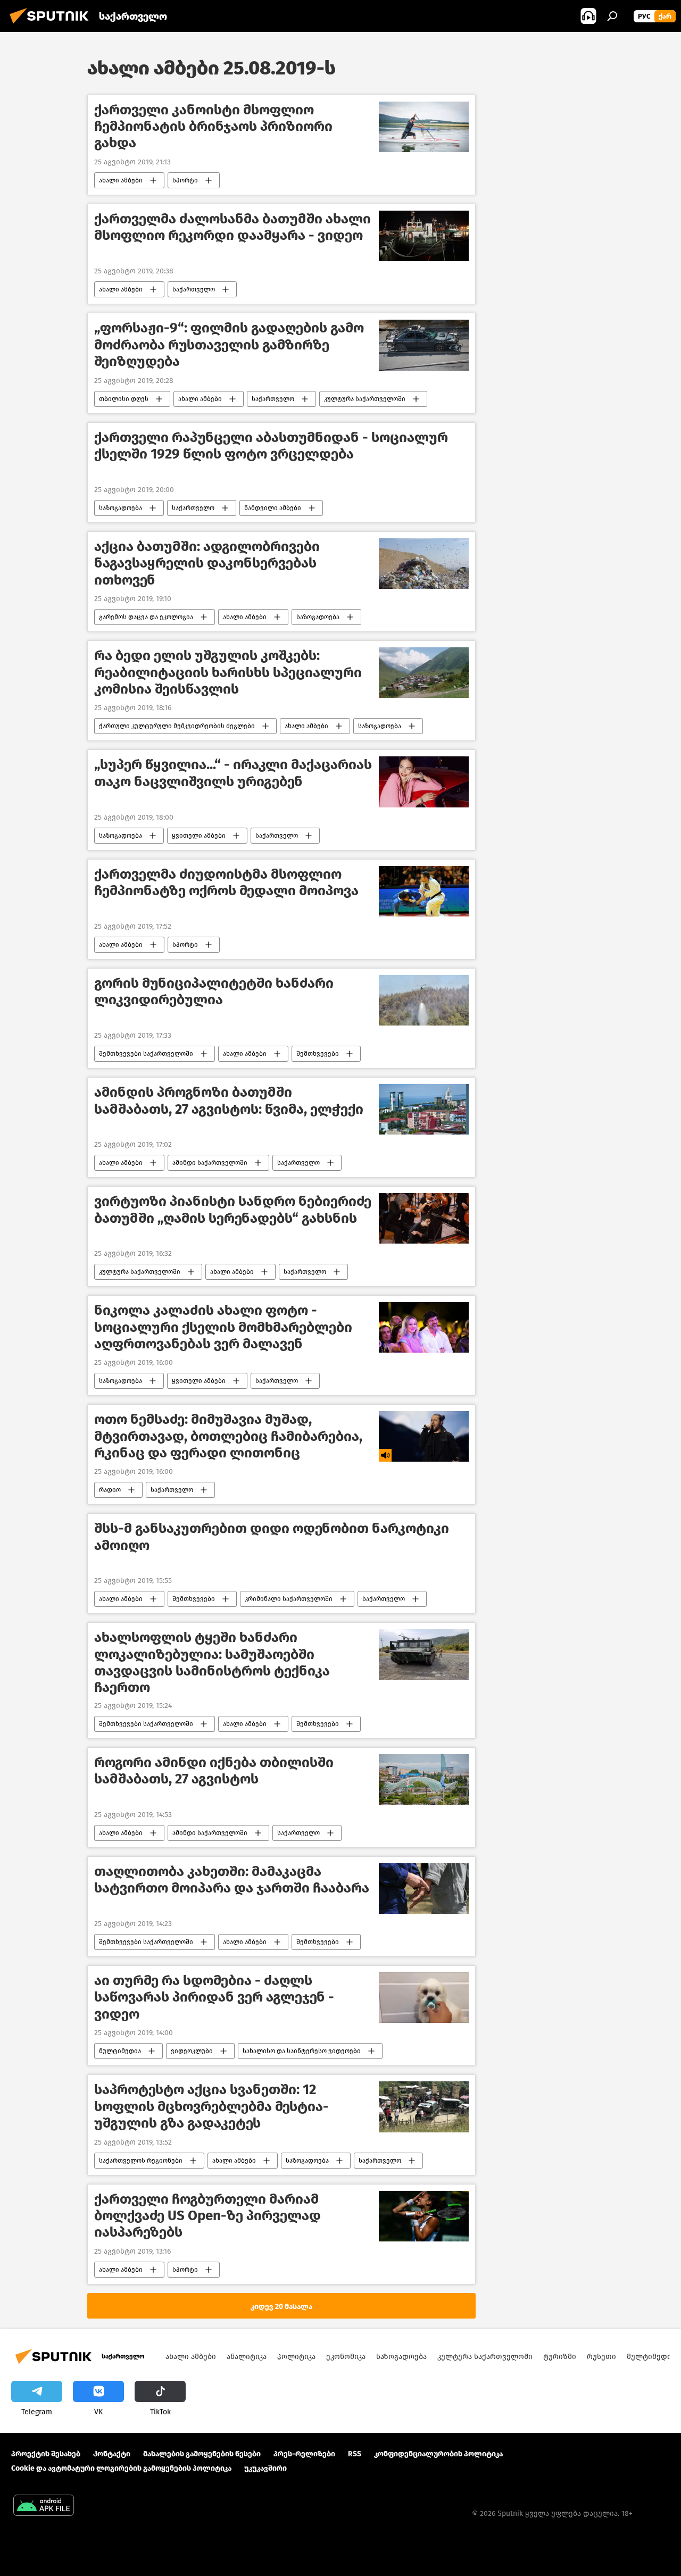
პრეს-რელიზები (304, 2454)
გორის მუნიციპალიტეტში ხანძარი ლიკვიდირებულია (214, 991)
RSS (355, 2454)
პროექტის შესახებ (46, 2454)
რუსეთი (601, 2357)
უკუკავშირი (265, 2468)
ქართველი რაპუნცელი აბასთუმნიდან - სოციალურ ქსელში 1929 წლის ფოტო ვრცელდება (271, 446)
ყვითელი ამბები (199, 836)
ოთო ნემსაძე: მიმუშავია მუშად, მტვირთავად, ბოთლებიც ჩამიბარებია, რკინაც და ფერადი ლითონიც (228, 1436)
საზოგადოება (121, 508)
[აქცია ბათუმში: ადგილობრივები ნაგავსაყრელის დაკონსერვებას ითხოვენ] (424, 564)
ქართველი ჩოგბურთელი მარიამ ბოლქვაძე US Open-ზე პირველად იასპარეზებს (207, 2216)
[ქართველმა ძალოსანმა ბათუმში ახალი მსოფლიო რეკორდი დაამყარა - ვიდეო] (424, 236)
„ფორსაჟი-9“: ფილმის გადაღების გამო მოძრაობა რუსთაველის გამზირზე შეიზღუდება (229, 344)
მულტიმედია (120, 2051)
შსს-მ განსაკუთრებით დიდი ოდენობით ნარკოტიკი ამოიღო (272, 1537)
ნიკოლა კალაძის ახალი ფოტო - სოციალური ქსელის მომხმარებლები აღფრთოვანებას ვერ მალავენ (223, 1327)
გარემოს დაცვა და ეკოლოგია (146, 617)
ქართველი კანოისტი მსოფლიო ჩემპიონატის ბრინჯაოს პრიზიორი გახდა (213, 126)
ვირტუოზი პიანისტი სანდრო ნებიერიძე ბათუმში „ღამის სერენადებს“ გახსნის (233, 1210)
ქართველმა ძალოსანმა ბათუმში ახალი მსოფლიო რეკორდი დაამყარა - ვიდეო (232, 227)
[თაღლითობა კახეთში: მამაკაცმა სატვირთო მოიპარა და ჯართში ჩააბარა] (424, 1889)
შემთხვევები (318, 1054)
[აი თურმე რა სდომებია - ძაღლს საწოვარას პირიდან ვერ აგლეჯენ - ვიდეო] (424, 1998)
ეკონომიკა (346, 2357)
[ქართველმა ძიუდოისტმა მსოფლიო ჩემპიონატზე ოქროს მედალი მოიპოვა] (424, 891)
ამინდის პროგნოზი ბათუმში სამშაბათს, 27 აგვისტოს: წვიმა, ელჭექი (229, 1101)
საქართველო (194, 289)
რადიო (110, 1490)
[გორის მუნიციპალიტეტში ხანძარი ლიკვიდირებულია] (424, 1000)
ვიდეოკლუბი (192, 2051)
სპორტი (185, 180)
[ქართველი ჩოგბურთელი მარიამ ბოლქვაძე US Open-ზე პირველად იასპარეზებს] (424, 2216)
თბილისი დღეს (124, 399)
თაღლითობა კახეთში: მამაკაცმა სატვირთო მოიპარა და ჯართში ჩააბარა (232, 1880)
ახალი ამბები (121, 180)
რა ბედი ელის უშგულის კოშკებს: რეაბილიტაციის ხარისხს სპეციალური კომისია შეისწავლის (228, 672)
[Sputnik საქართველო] (52, 25)
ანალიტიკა (247, 2357)
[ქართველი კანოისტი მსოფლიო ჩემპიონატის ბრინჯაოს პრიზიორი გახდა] (424, 127)
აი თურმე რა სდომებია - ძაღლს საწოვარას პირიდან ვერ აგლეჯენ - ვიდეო (214, 1997)
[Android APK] (44, 2507)
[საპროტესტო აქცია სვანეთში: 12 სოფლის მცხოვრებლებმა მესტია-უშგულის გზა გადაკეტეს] (424, 2107)
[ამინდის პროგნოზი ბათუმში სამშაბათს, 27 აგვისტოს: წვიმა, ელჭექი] (424, 1109)
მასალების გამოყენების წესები (202, 2454)
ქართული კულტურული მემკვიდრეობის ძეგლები (177, 726)
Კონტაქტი (112, 2454)
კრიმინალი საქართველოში (289, 1599)
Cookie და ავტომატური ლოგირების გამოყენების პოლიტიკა (121, 2468)
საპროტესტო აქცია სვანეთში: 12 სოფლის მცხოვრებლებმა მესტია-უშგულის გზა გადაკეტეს (211, 2106)
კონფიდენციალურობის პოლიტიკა (438, 2454)
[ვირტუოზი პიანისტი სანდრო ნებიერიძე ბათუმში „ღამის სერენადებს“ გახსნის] (424, 1218)
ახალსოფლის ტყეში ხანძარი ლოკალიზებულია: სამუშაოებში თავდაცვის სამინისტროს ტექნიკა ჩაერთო (212, 1662)
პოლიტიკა (296, 2357)
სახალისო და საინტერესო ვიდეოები (302, 2051)
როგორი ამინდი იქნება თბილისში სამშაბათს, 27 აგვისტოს (214, 1771)
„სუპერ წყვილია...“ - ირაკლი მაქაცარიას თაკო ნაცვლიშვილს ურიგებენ (233, 773)
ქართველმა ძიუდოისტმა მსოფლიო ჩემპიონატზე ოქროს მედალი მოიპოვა (226, 882)
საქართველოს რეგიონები (141, 2161)
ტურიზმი (560, 2357)
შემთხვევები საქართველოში (146, 1054)
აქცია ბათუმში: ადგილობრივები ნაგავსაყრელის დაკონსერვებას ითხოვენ (207, 563)
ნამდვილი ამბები (273, 508)
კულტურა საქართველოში (365, 399)
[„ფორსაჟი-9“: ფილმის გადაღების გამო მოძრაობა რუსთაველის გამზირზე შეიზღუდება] (424, 345)
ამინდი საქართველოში (210, 1163)
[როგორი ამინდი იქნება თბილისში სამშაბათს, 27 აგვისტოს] (424, 1779)
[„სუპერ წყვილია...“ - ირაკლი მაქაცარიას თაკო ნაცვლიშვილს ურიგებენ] (424, 782)
